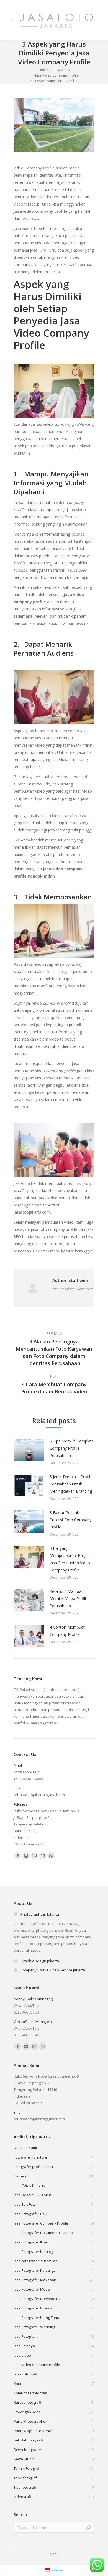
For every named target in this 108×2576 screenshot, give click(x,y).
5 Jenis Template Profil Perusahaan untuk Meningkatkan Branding (71, 1484)
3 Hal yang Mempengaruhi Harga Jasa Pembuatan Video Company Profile (70, 1559)
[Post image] (29, 1450)
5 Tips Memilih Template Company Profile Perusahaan (72, 1448)
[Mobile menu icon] (9, 20)
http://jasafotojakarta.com (73, 1289)
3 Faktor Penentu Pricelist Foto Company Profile (70, 1520)
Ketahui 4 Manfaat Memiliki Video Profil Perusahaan (68, 1598)
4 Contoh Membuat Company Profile (67, 1631)
